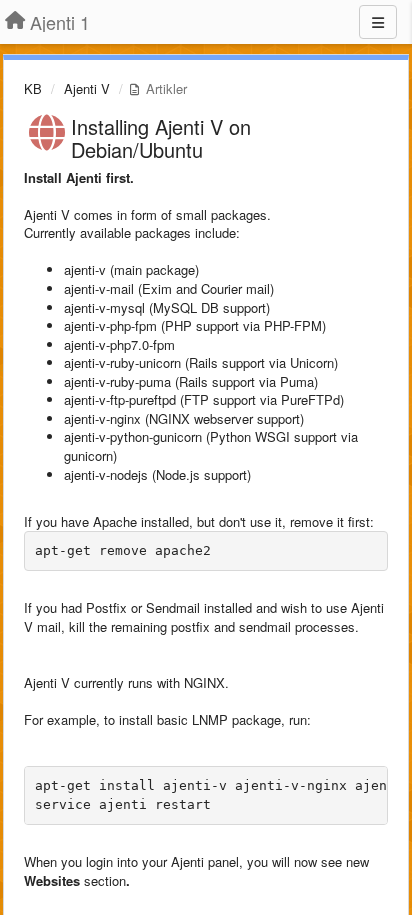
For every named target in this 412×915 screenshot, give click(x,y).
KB (33, 88)
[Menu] (378, 22)
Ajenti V (87, 88)
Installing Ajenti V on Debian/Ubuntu (161, 138)
